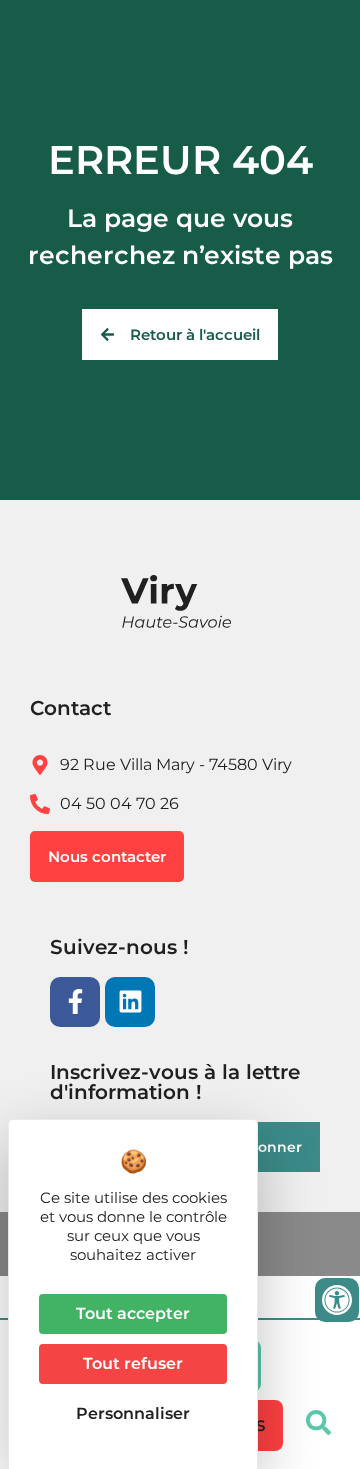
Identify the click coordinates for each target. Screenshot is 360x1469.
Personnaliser (133, 1413)
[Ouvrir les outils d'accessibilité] (337, 1300)
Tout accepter (133, 1313)
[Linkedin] (130, 1002)
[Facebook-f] (75, 1002)
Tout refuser (133, 1363)
